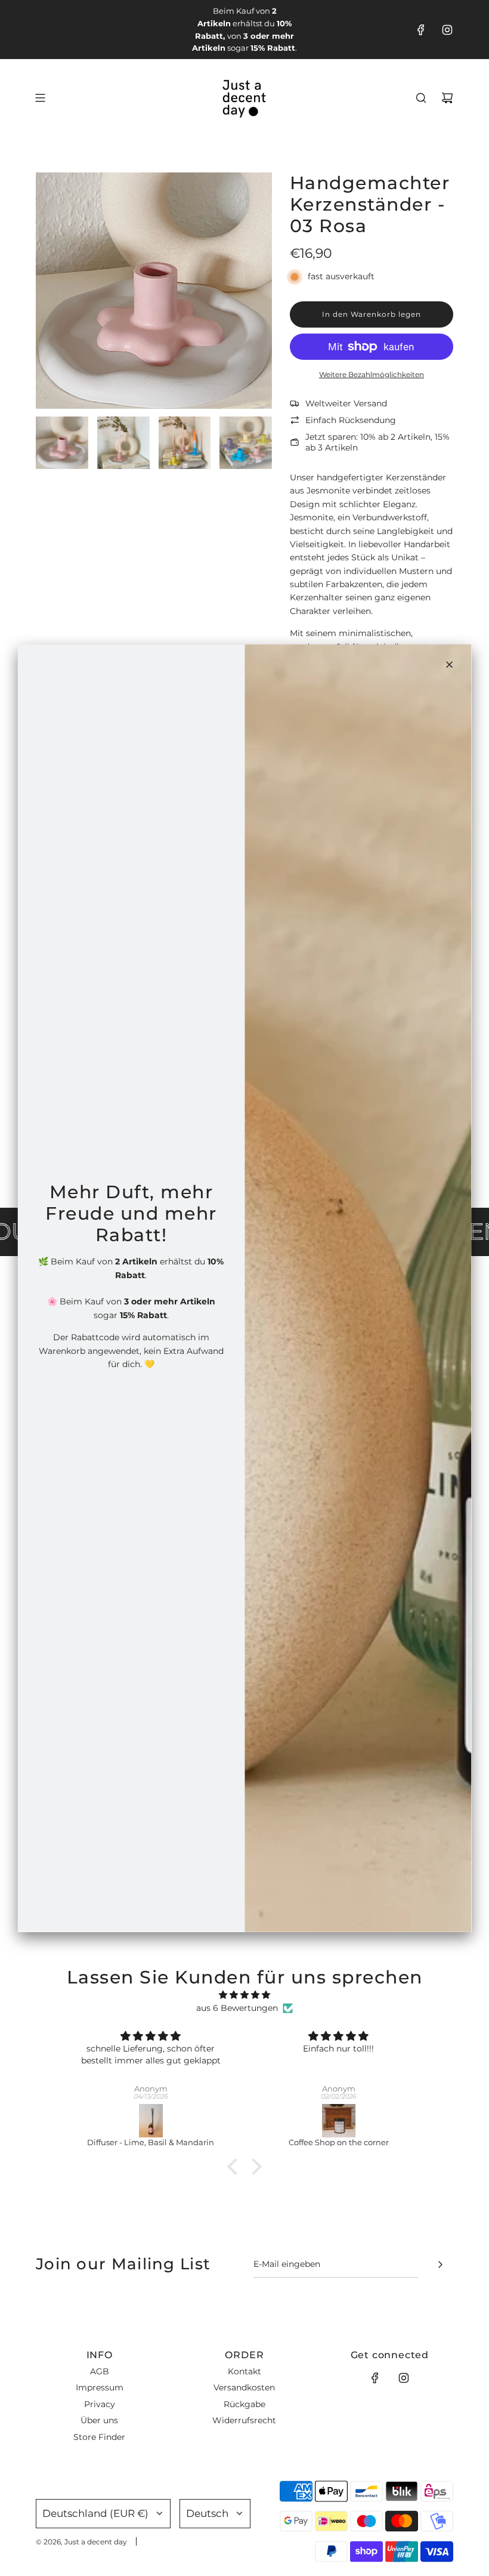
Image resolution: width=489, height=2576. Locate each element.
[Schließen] (450, 664)
